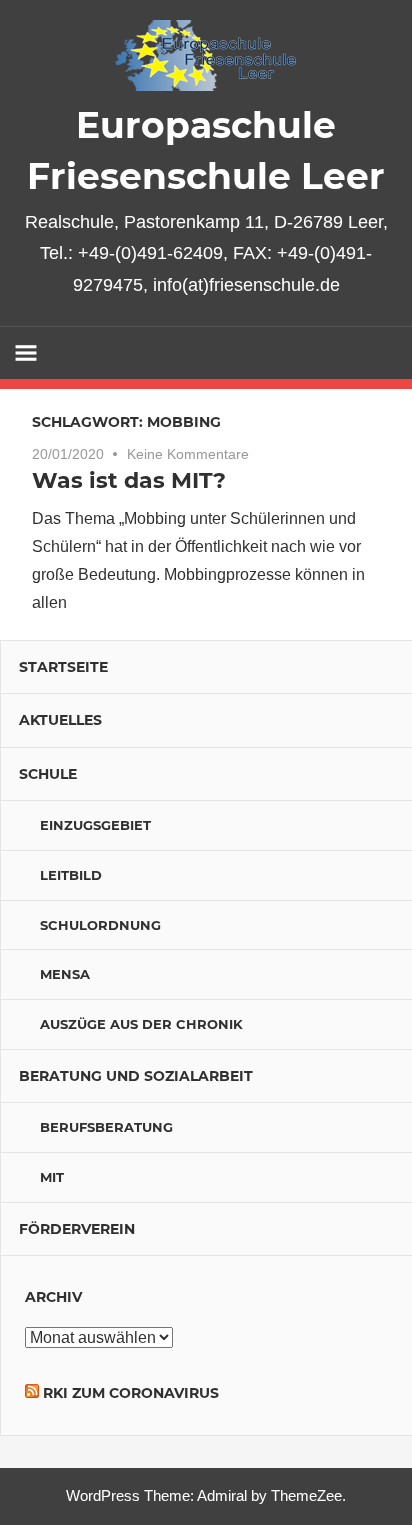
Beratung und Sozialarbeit (136, 1076)
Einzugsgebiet (95, 825)
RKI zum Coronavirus (131, 1393)
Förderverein (77, 1229)
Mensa (65, 974)
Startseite (63, 667)
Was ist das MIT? (129, 480)
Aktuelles (60, 720)
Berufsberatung (106, 1127)
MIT (52, 1177)
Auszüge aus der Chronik (141, 1024)
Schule (48, 774)
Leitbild (71, 875)
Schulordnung (100, 925)
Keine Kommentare (188, 454)
